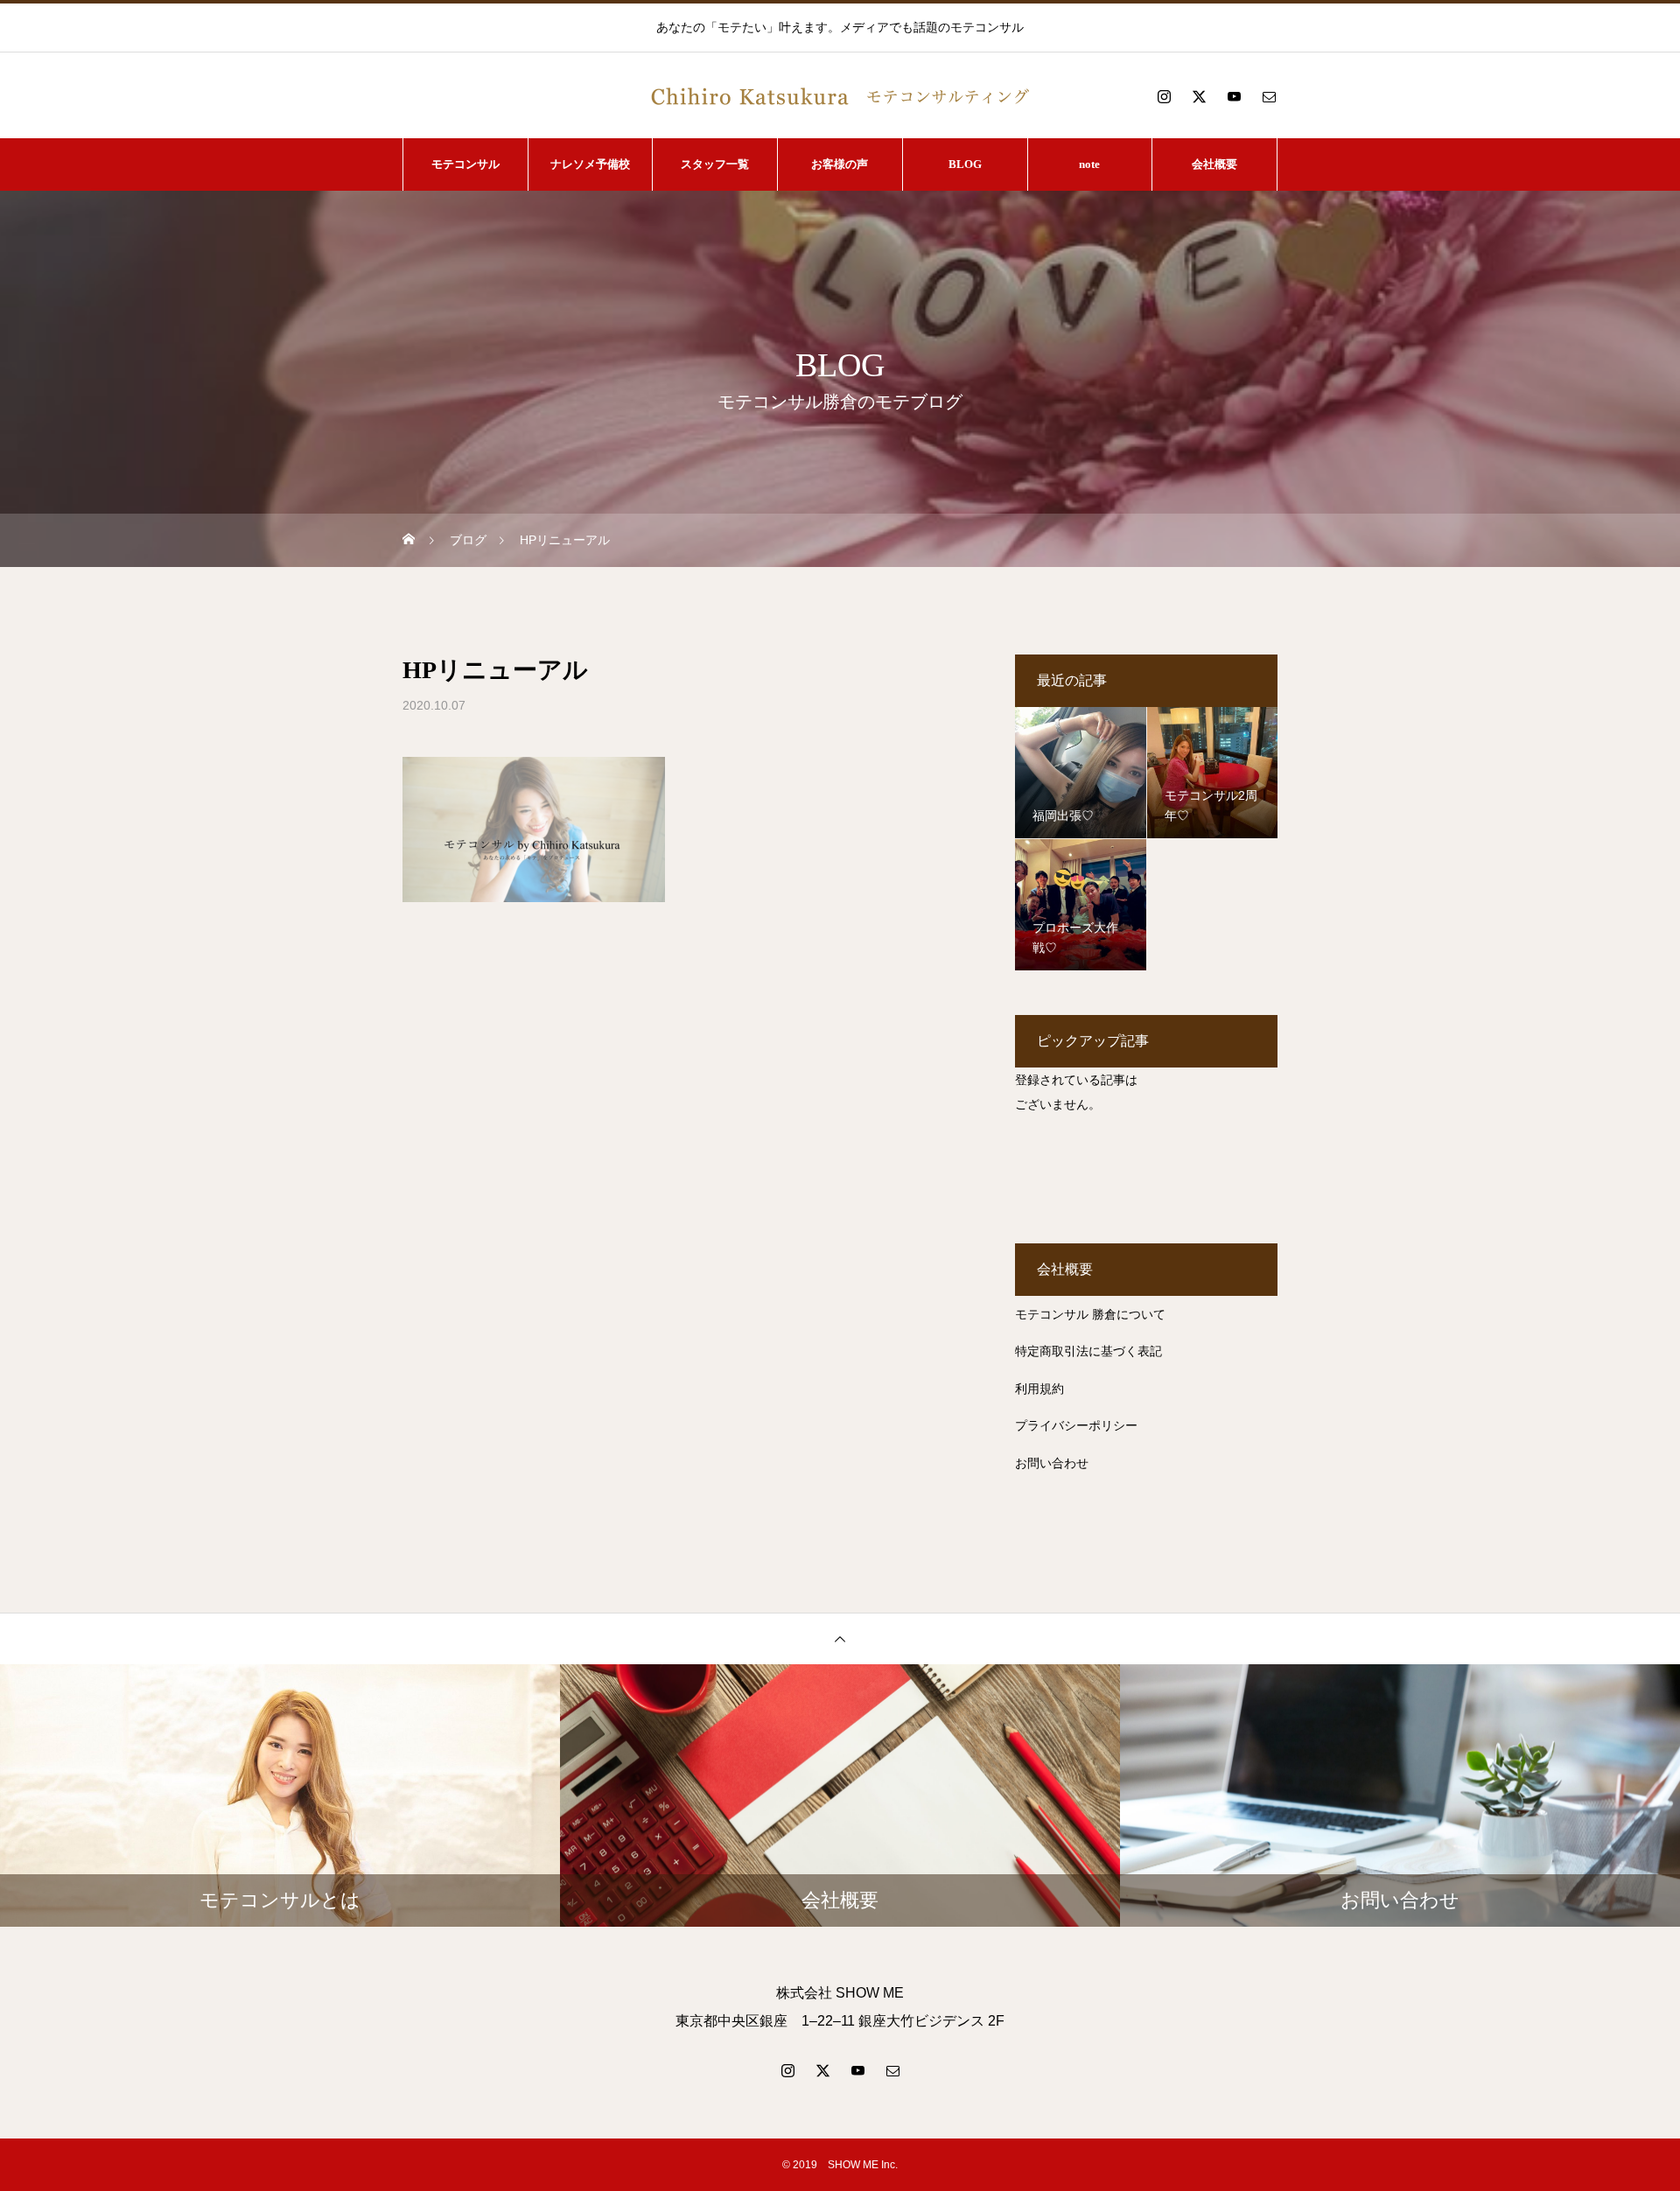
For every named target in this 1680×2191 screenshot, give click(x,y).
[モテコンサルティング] (840, 96)
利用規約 (1039, 1389)
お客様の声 (840, 164)
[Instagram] (1164, 96)
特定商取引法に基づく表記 (1088, 1351)
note (1089, 164)
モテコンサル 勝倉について (1090, 1314)
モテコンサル (465, 164)
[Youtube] (1234, 96)
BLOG (965, 164)
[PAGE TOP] (840, 1638)
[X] (1199, 96)
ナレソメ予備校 (590, 164)
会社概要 (1214, 164)
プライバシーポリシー (1076, 1425)
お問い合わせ (1052, 1463)
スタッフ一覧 (715, 164)
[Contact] (1269, 96)
